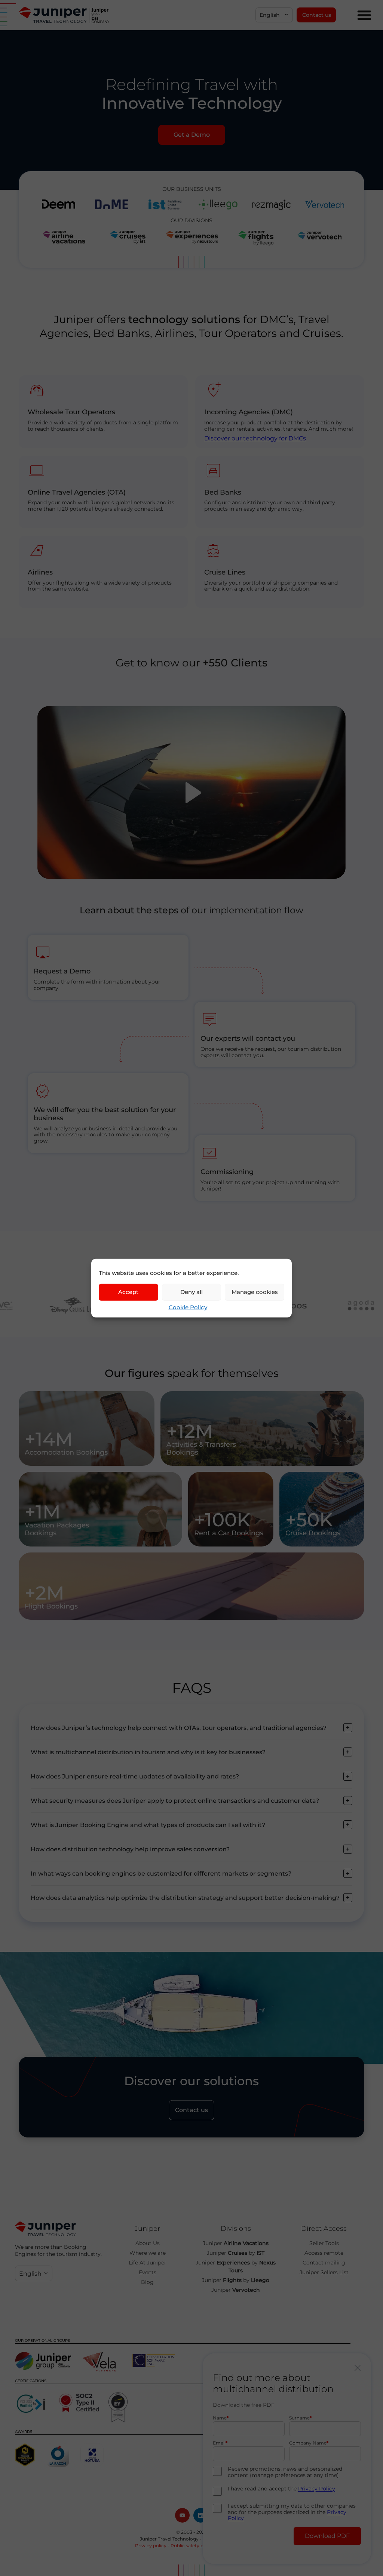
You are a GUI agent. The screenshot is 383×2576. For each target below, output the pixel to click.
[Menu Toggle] (364, 15)
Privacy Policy (317, 2489)
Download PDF (327, 2536)
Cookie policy (233, 2546)
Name (220, 2418)
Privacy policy (151, 2546)
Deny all (191, 1292)
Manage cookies (255, 1292)
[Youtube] (182, 2515)
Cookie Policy (188, 1307)
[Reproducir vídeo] (191, 793)
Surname (299, 2418)
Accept (128, 1292)
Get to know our (191, 663)
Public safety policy (192, 2546)
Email (219, 2443)
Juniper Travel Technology (169, 2539)
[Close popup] (358, 2368)
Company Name (308, 2443)
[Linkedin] (201, 2515)
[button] (274, 15)
